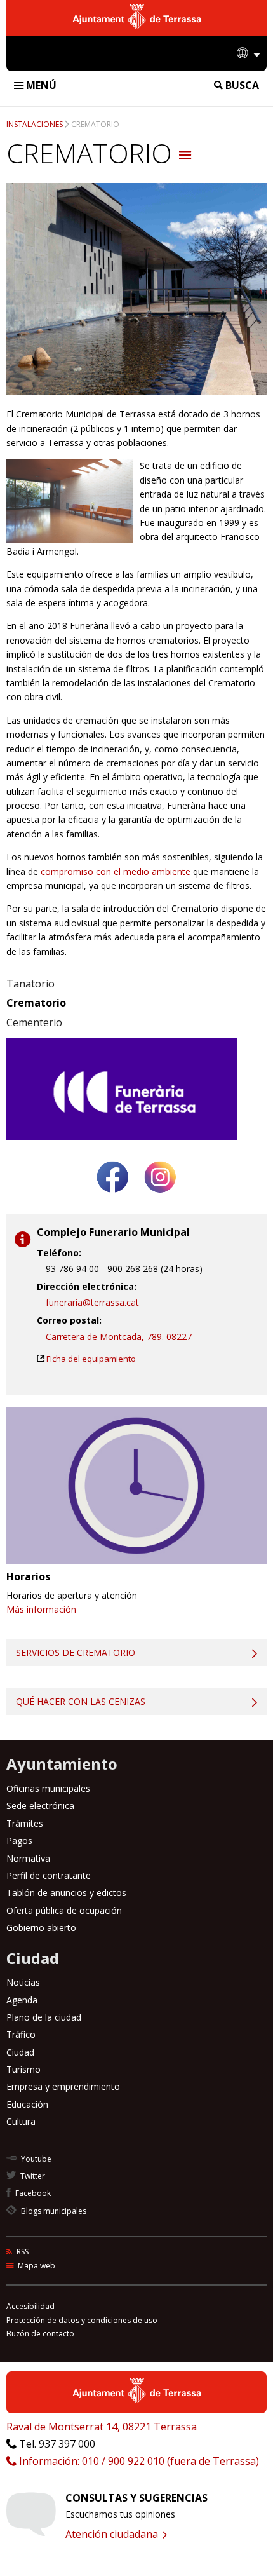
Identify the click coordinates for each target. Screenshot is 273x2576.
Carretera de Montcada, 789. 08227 (119, 1337)
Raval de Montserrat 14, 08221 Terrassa (102, 2427)
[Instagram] (160, 1197)
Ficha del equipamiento (91, 1359)
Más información (41, 1609)
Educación (27, 2104)
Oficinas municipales (48, 1788)
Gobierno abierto (41, 1928)
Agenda (22, 2000)
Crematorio (95, 124)
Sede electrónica (40, 1806)
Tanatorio (30, 984)
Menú (40, 85)
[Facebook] (113, 1197)
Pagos (19, 1840)
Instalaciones (35, 124)
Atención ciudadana (113, 2534)
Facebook (32, 2193)
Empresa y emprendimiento (63, 2086)
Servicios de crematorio (76, 1652)
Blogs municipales (53, 2211)
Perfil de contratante (49, 1875)
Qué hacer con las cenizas (81, 1701)
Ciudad (20, 2052)
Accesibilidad (30, 2306)
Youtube (35, 2159)
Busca (241, 85)
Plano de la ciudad (44, 2017)
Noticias (23, 1982)
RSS (22, 2252)
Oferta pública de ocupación (64, 1910)
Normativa (28, 1858)
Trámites (25, 1823)
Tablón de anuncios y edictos (66, 1893)
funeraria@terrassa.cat (92, 1302)
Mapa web (36, 2266)
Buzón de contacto (40, 2334)
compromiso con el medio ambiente (116, 871)
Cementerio (34, 1022)
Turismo (23, 2069)
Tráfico (21, 2034)
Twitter (32, 2176)
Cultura (21, 2121)
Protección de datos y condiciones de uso (82, 2320)
